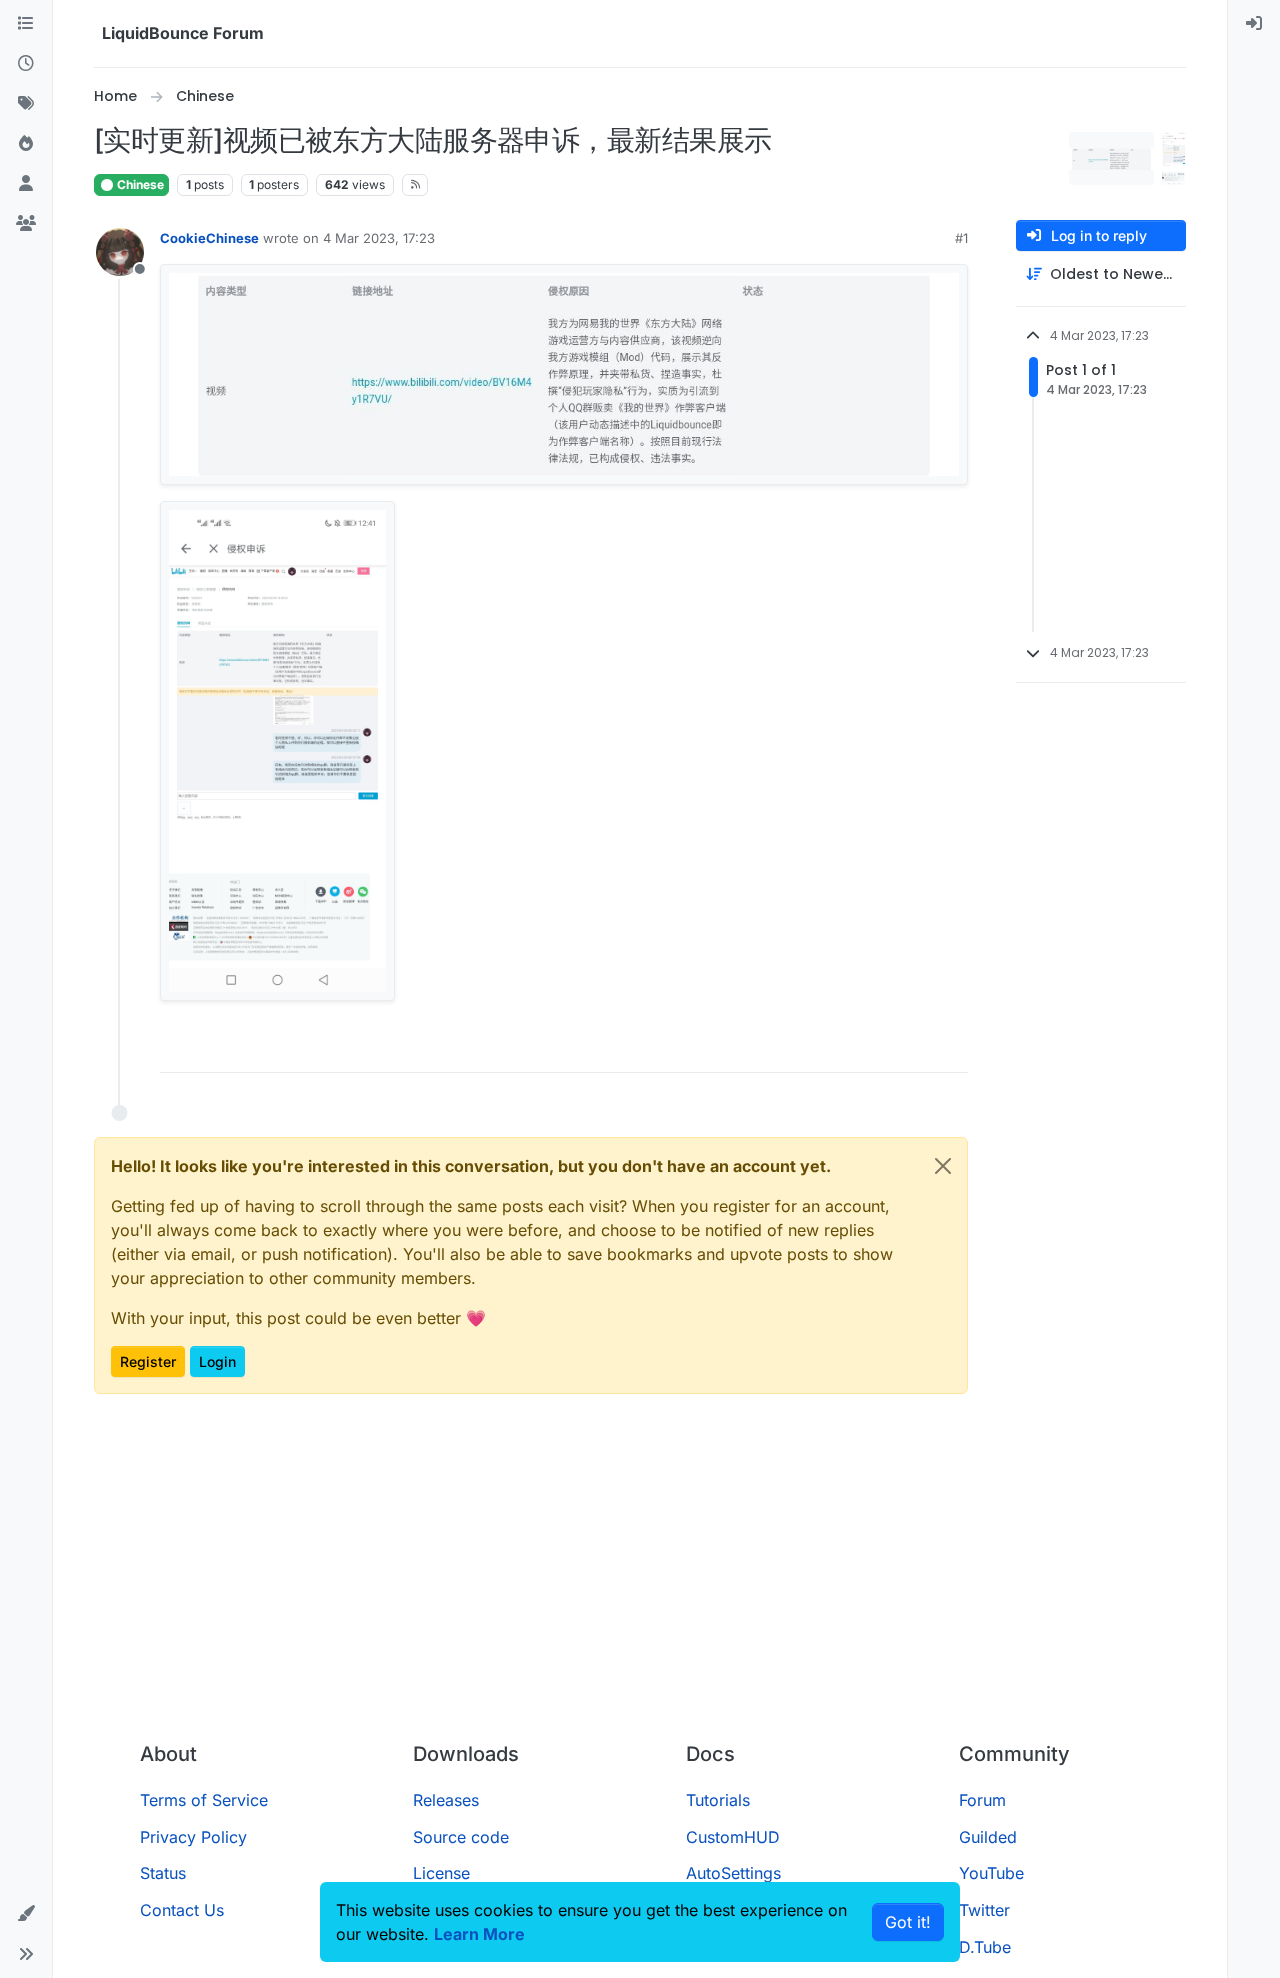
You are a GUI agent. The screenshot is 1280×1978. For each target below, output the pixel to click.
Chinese (139, 184)
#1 (961, 238)
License (441, 1873)
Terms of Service (204, 1800)
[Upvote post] (916, 1048)
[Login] (1254, 24)
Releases (446, 1800)
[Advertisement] (640, 1576)
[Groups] (26, 224)
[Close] (943, 1166)
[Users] (26, 184)
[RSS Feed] (415, 185)
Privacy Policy (193, 1837)
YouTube (991, 1873)
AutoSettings (733, 1873)
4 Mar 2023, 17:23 (379, 238)
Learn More (479, 1934)
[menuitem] (1254, 24)
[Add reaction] (878, 1048)
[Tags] (26, 104)
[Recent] (26, 64)
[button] (26, 1914)
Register (148, 1361)
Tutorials (718, 1800)
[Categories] (26, 24)
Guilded (988, 1837)
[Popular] (26, 144)
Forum (982, 1800)
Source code (461, 1837)
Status (163, 1873)
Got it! (908, 1922)
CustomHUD (733, 1837)
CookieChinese (209, 238)
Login (217, 1361)
